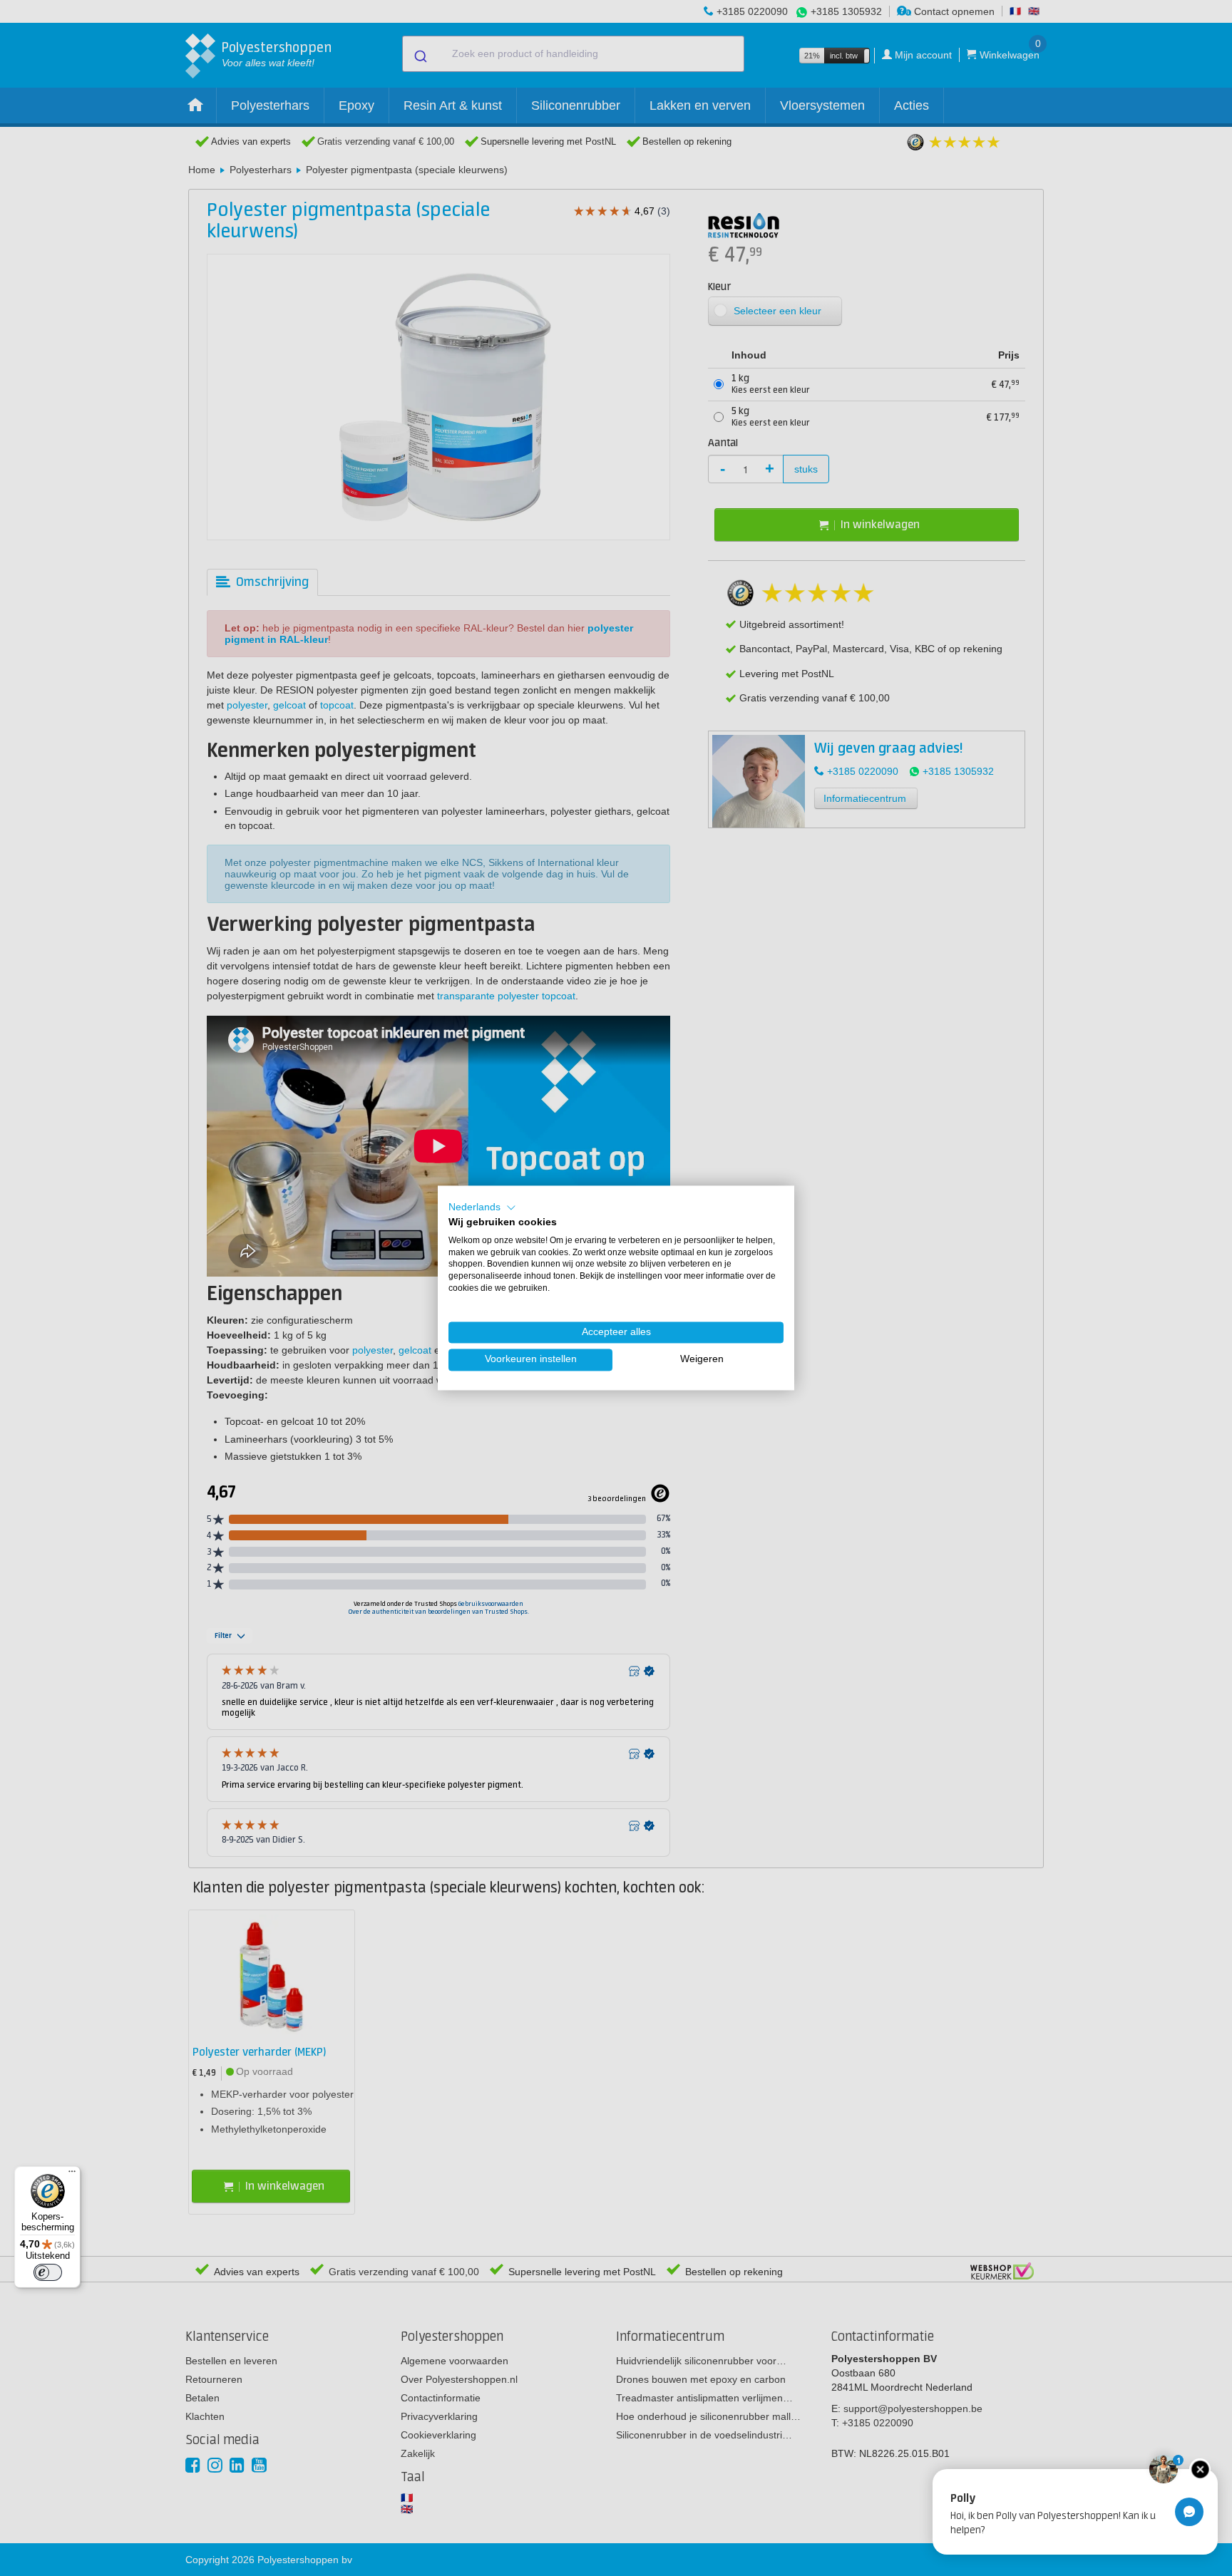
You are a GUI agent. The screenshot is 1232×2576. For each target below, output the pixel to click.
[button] (482, 1207)
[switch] (48, 2272)
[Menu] (72, 2175)
